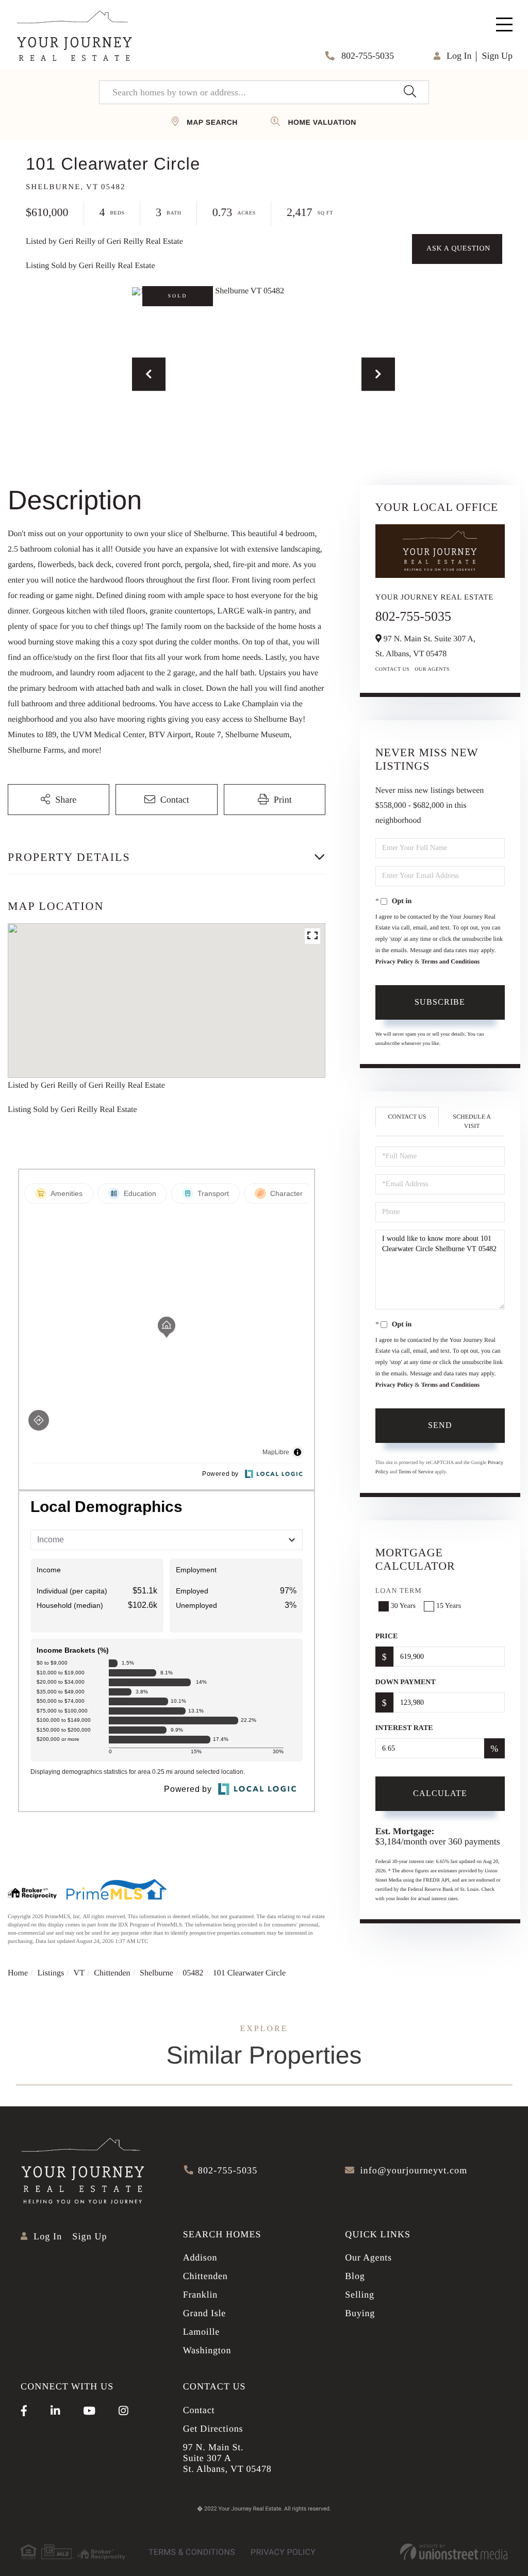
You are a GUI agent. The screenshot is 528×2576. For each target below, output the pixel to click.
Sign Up (497, 56)
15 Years (449, 1606)
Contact (199, 2410)
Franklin (200, 2295)
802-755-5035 (367, 56)
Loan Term (399, 1591)
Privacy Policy (394, 961)
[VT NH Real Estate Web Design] (454, 2552)
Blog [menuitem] (355, 2276)
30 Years (403, 1606)
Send (440, 1425)
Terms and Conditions (451, 961)
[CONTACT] (457, 249)
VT (79, 1973)
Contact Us (393, 669)
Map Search (212, 122)
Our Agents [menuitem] (368, 2257)
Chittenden (112, 1973)
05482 (193, 1973)
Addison (200, 2257)
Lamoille (201, 2332)
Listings (51, 1973)
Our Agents (432, 669)
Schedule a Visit (472, 1121)
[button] (410, 92)
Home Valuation (322, 122)
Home (18, 1973)
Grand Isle (204, 2313)
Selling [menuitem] (360, 2295)
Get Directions (213, 2429)
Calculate (440, 1793)
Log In (459, 56)
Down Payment (406, 1682)
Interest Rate (404, 1728)
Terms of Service (416, 1472)
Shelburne (156, 1973)
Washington (207, 2350)
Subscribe (440, 1002)
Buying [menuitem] (360, 2313)
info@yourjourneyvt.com (414, 2170)
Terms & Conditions (192, 2552)
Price (387, 1636)
